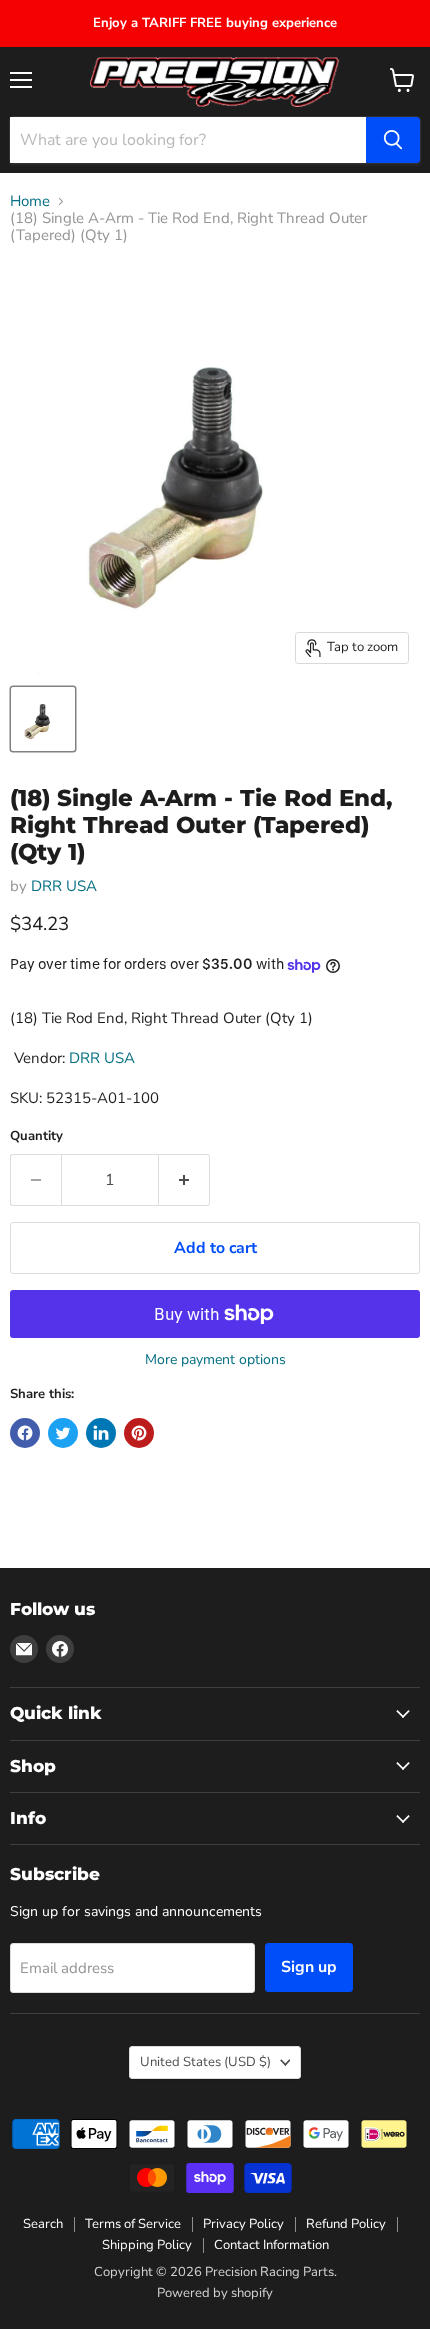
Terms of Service (133, 2224)
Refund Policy (346, 2224)
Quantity (36, 1136)
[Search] (393, 140)
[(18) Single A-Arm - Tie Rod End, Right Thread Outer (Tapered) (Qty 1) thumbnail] (43, 719)
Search (43, 2224)
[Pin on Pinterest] (139, 1433)
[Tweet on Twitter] (63, 1433)
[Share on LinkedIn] (101, 1433)
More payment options (215, 1360)
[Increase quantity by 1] (184, 1180)
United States (205, 2062)
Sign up (309, 1967)
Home (30, 201)
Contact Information (271, 2245)
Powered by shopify (215, 2293)
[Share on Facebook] (25, 1433)
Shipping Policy (147, 2245)
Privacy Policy (243, 2224)
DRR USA (64, 886)
